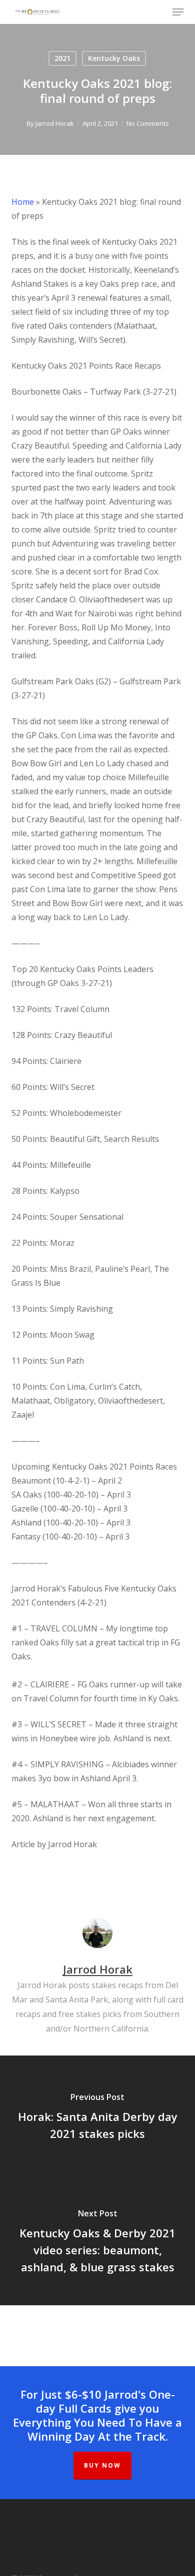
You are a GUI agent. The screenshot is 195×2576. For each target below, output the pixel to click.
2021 (62, 58)
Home (23, 202)
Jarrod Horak (55, 123)
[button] (178, 12)
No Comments (148, 123)
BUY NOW (102, 2465)
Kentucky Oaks (114, 58)
